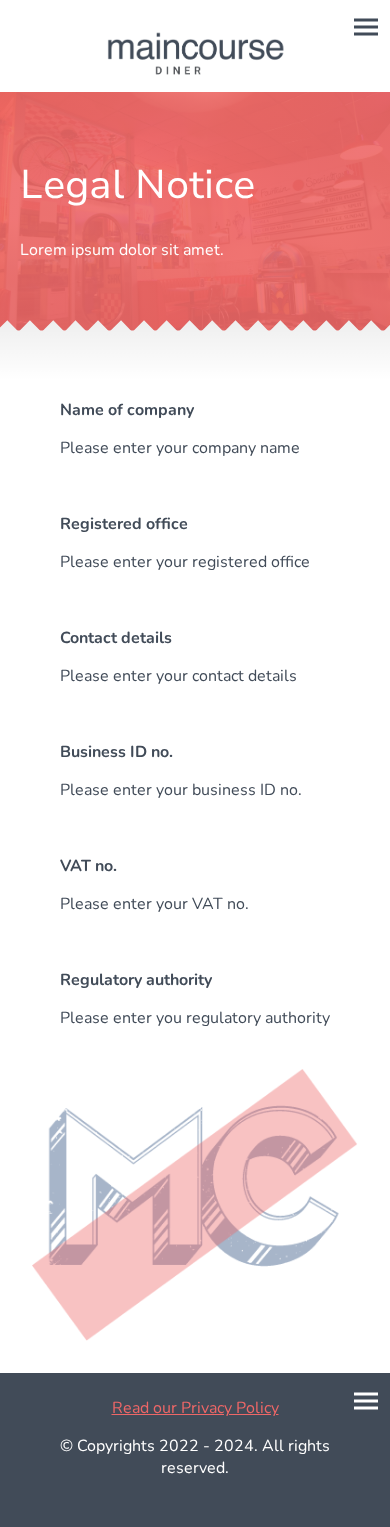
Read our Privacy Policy (195, 1408)
